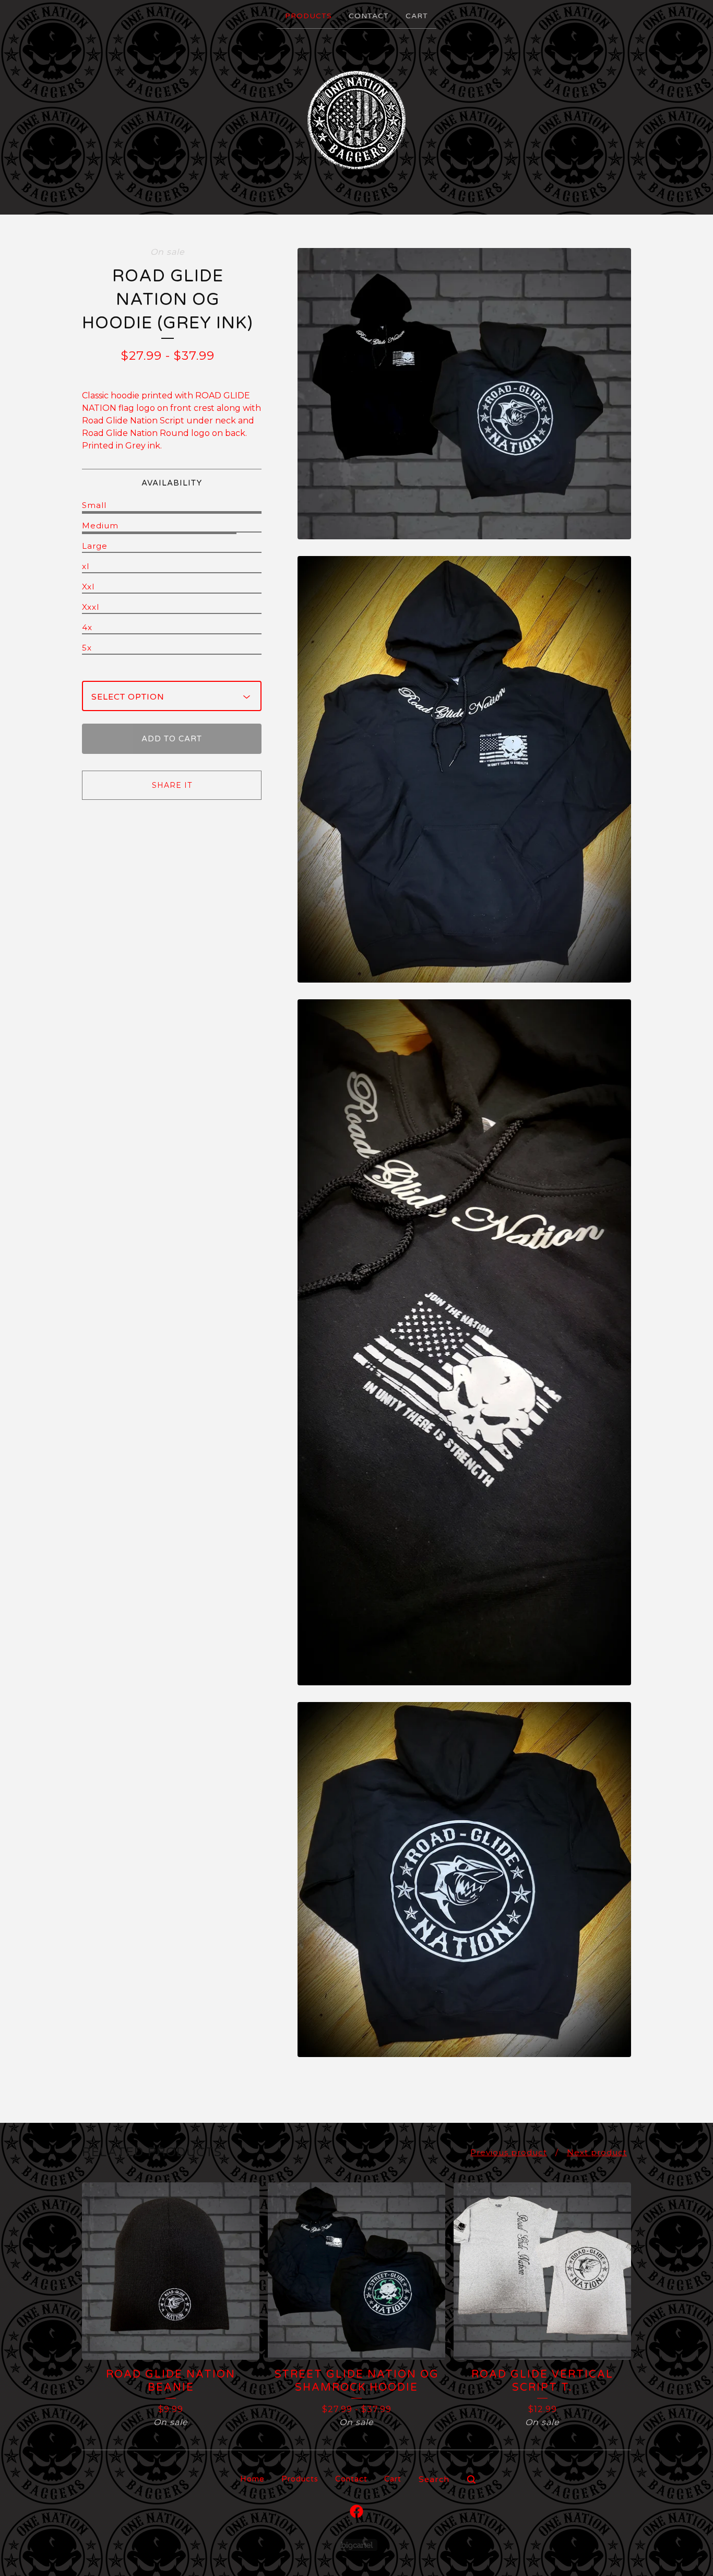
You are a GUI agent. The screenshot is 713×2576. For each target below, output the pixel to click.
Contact (369, 16)
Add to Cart (172, 739)
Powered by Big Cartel (357, 2545)
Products (308, 16)
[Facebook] (356, 2511)
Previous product (509, 2152)
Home (252, 2479)
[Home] (356, 121)
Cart (417, 16)
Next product (597, 2152)
